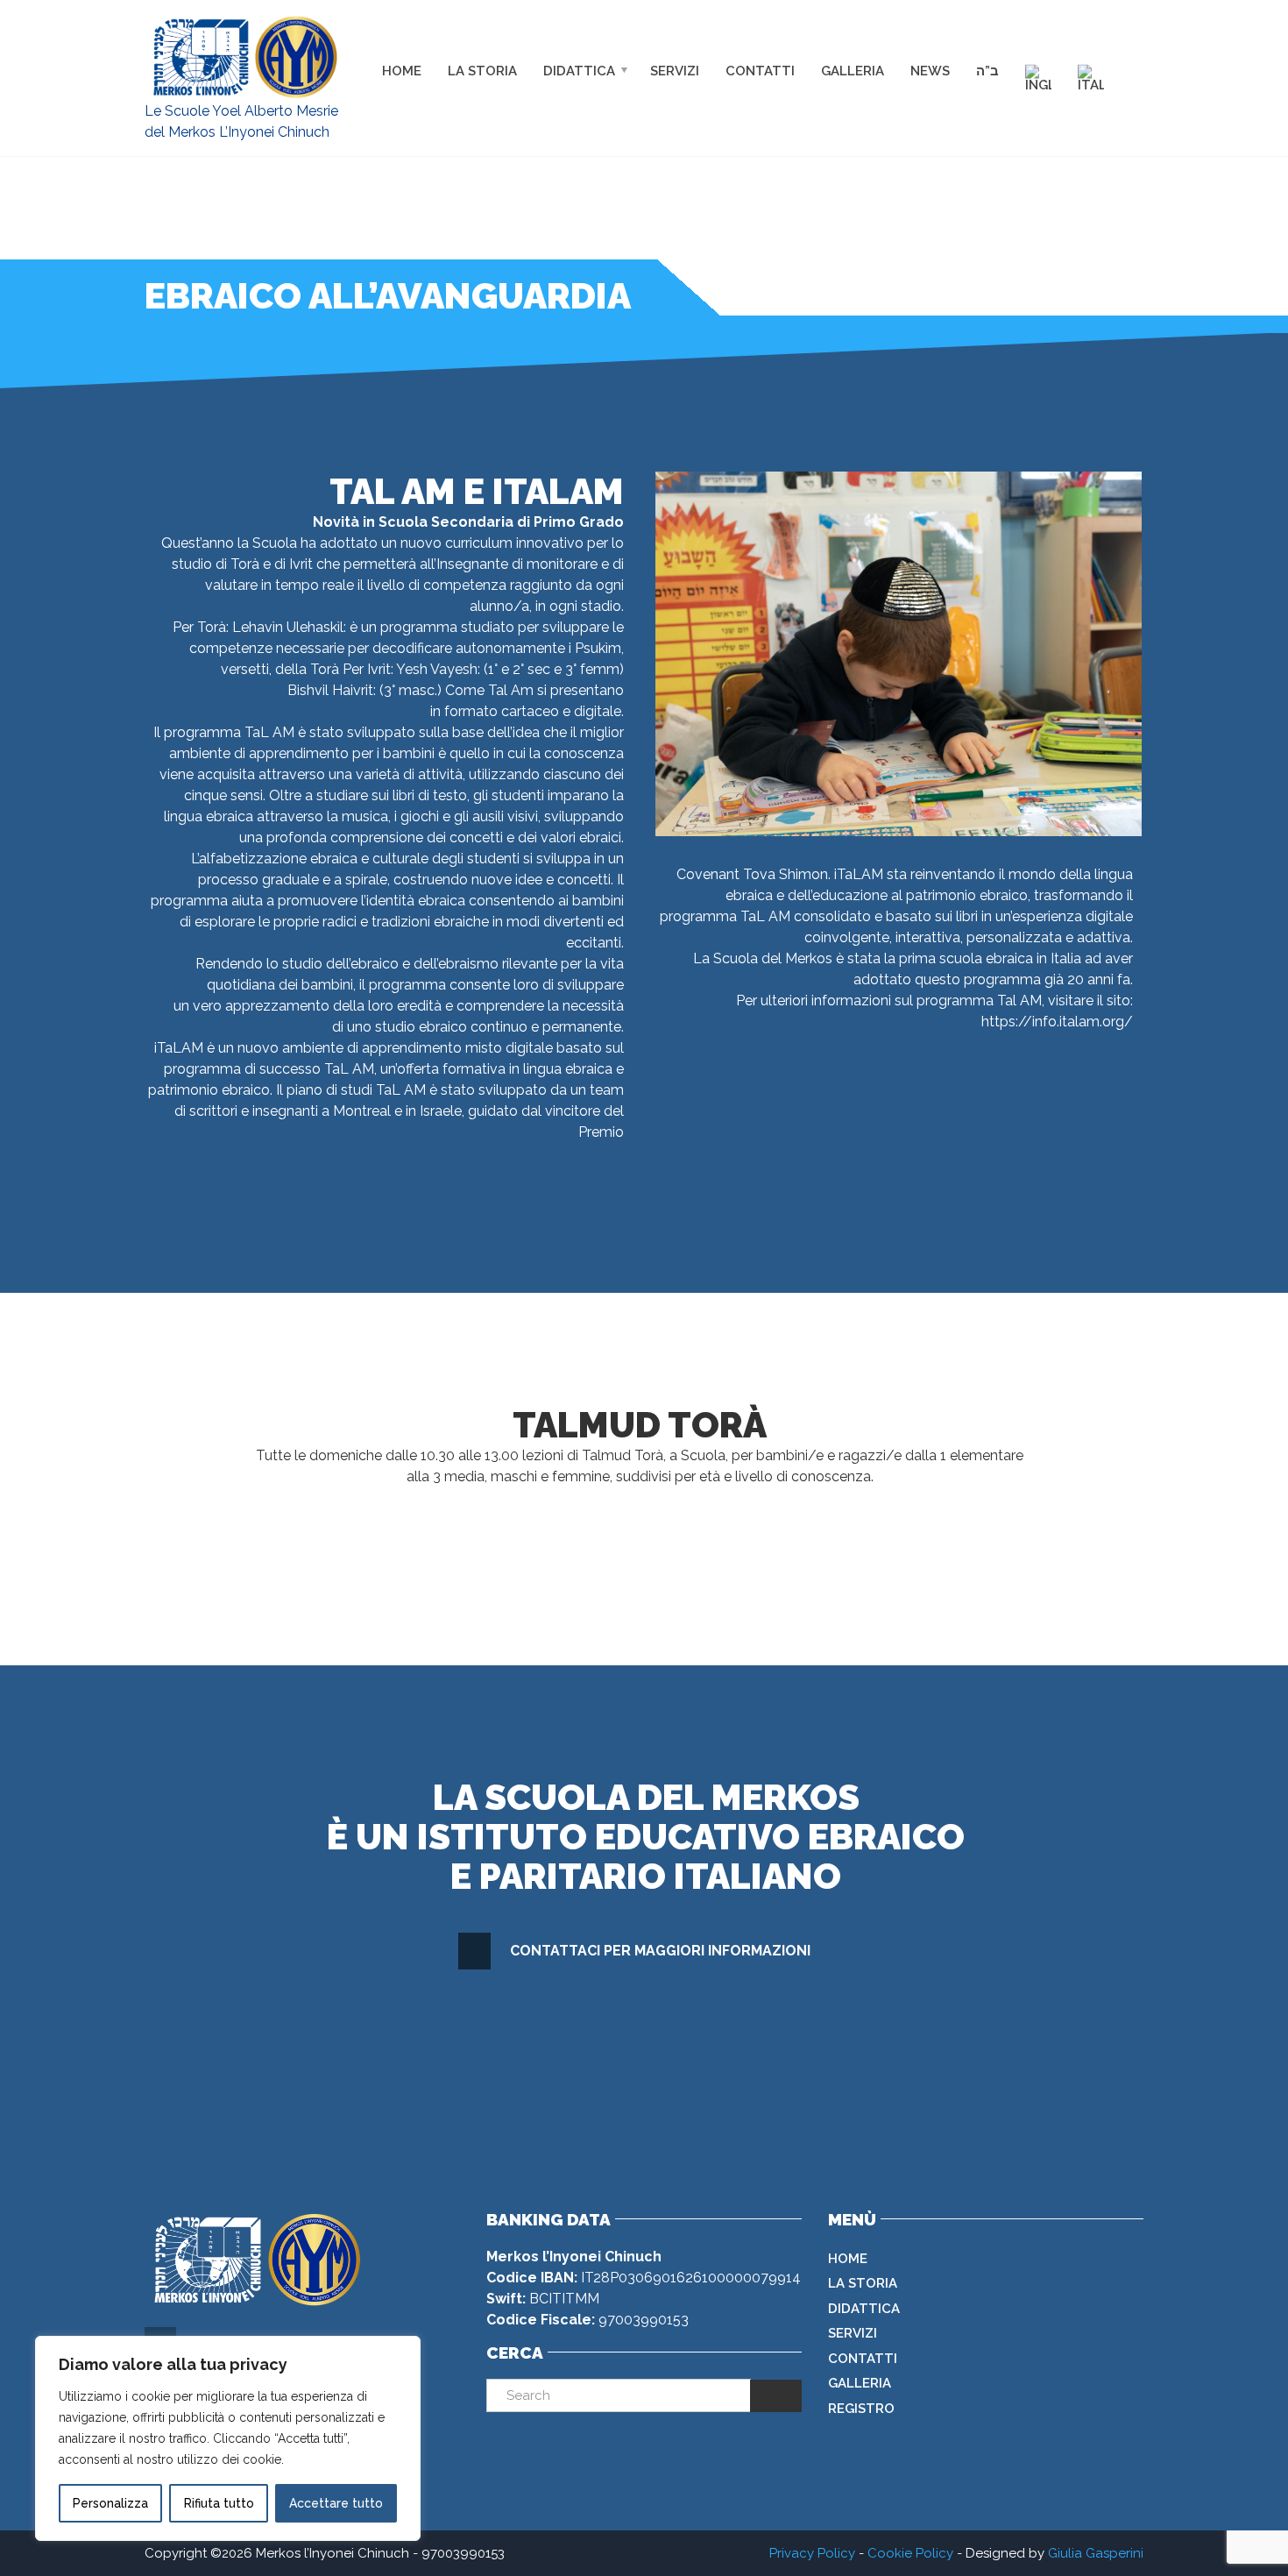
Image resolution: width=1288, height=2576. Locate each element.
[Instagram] (1136, 43)
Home (402, 70)
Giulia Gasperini (1096, 2553)
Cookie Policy (910, 2553)
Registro (861, 2409)
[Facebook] (1099, 43)
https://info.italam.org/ (1057, 1022)
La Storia (482, 70)
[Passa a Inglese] (1038, 78)
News (930, 70)
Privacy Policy (812, 2553)
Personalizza (110, 2503)
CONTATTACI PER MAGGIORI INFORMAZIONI (660, 1951)
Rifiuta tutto (219, 2503)
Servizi (675, 70)
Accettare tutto (336, 2503)
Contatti (760, 70)
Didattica (579, 70)
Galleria (853, 70)
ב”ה (987, 70)
